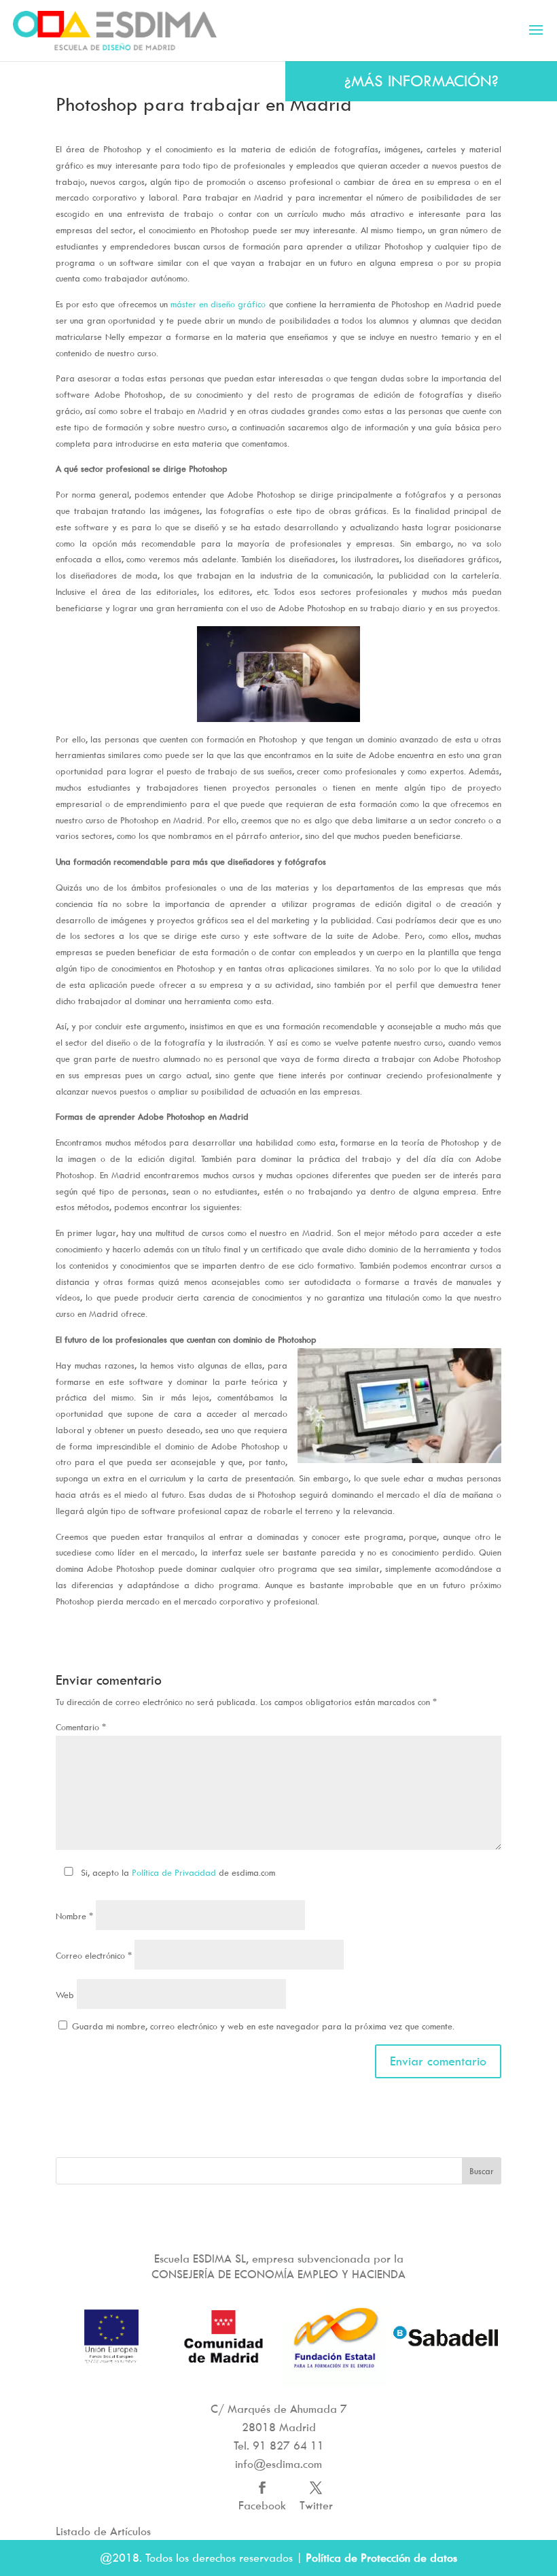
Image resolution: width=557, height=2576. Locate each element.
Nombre (74, 1916)
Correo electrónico (94, 1955)
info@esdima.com (278, 2464)
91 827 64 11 (288, 2445)
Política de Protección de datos (381, 2558)
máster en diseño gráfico (218, 304)
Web (65, 1995)
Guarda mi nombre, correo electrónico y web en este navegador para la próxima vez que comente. (263, 2026)
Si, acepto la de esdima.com (178, 1872)
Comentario (81, 1727)
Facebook (262, 2505)
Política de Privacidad (174, 1872)
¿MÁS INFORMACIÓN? (421, 81)
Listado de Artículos (103, 2531)
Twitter (316, 2505)
